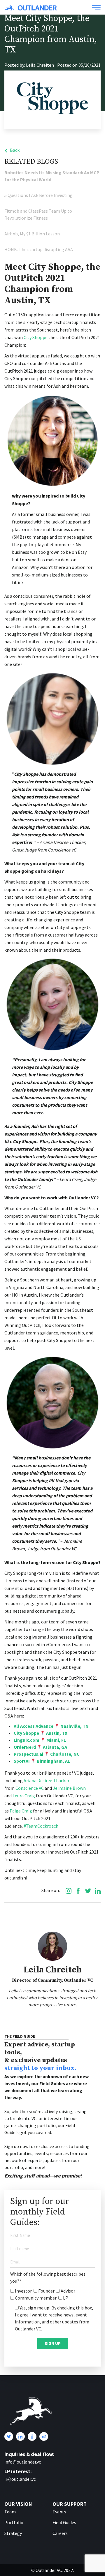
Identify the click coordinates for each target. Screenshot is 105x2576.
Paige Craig (20, 1811)
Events (59, 2512)
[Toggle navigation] (96, 7)
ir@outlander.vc (20, 2479)
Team (10, 2512)
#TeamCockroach (41, 1826)
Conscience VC (29, 1788)
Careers (60, 2533)
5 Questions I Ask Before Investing (38, 195)
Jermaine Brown (69, 1788)
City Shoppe (36, 337)
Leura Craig (23, 1796)
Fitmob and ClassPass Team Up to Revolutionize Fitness (38, 214)
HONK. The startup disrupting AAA (39, 249)
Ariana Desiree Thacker (46, 1780)
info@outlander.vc (23, 2462)
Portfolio (14, 2522)
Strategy (13, 2533)
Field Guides (64, 2522)
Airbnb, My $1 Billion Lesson (32, 234)
